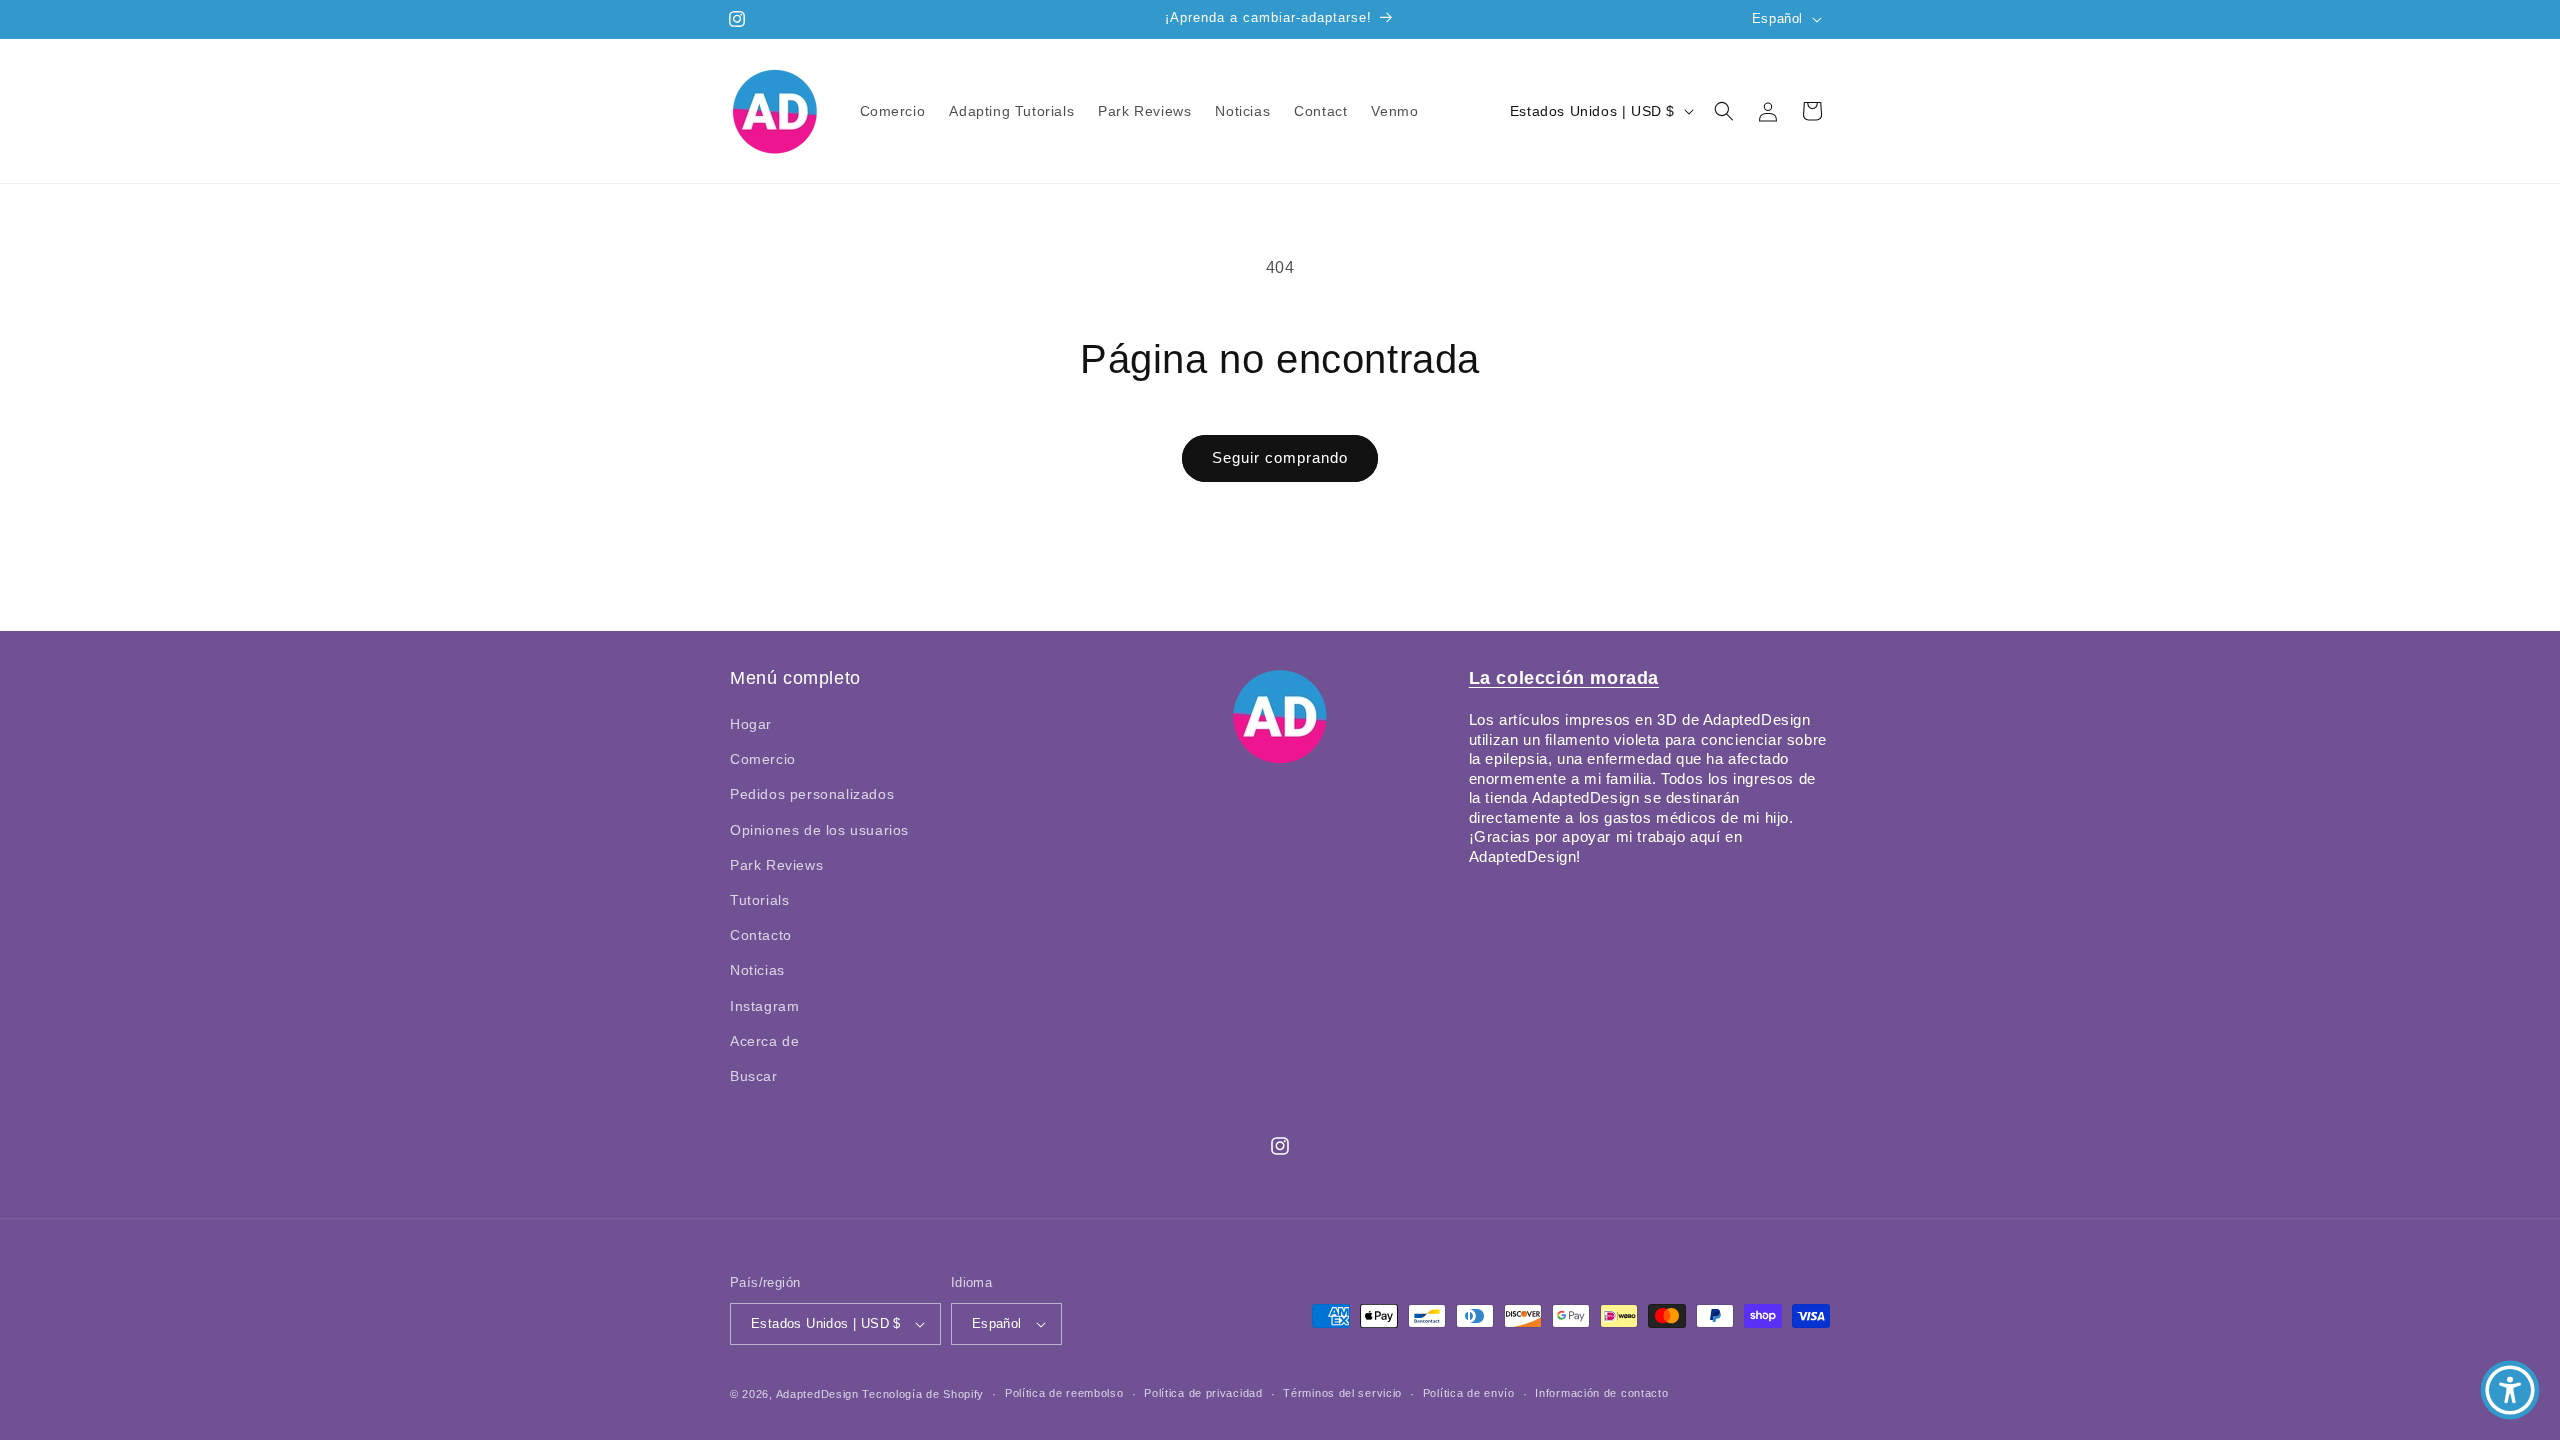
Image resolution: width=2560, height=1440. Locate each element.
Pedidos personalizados (812, 794)
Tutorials (759, 900)
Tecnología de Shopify (923, 1394)
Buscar (754, 1076)
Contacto (761, 935)
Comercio (763, 759)
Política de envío (1469, 1393)
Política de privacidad (1203, 1393)
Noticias (757, 970)
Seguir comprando (1280, 457)
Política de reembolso (1064, 1393)
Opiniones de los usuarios (819, 830)
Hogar (751, 724)
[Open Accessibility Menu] (2510, 1390)
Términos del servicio (1342, 1393)
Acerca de (764, 1041)
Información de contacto (1601, 1393)
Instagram (764, 1006)
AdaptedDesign (817, 1394)
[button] (1724, 111)
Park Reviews (776, 865)
